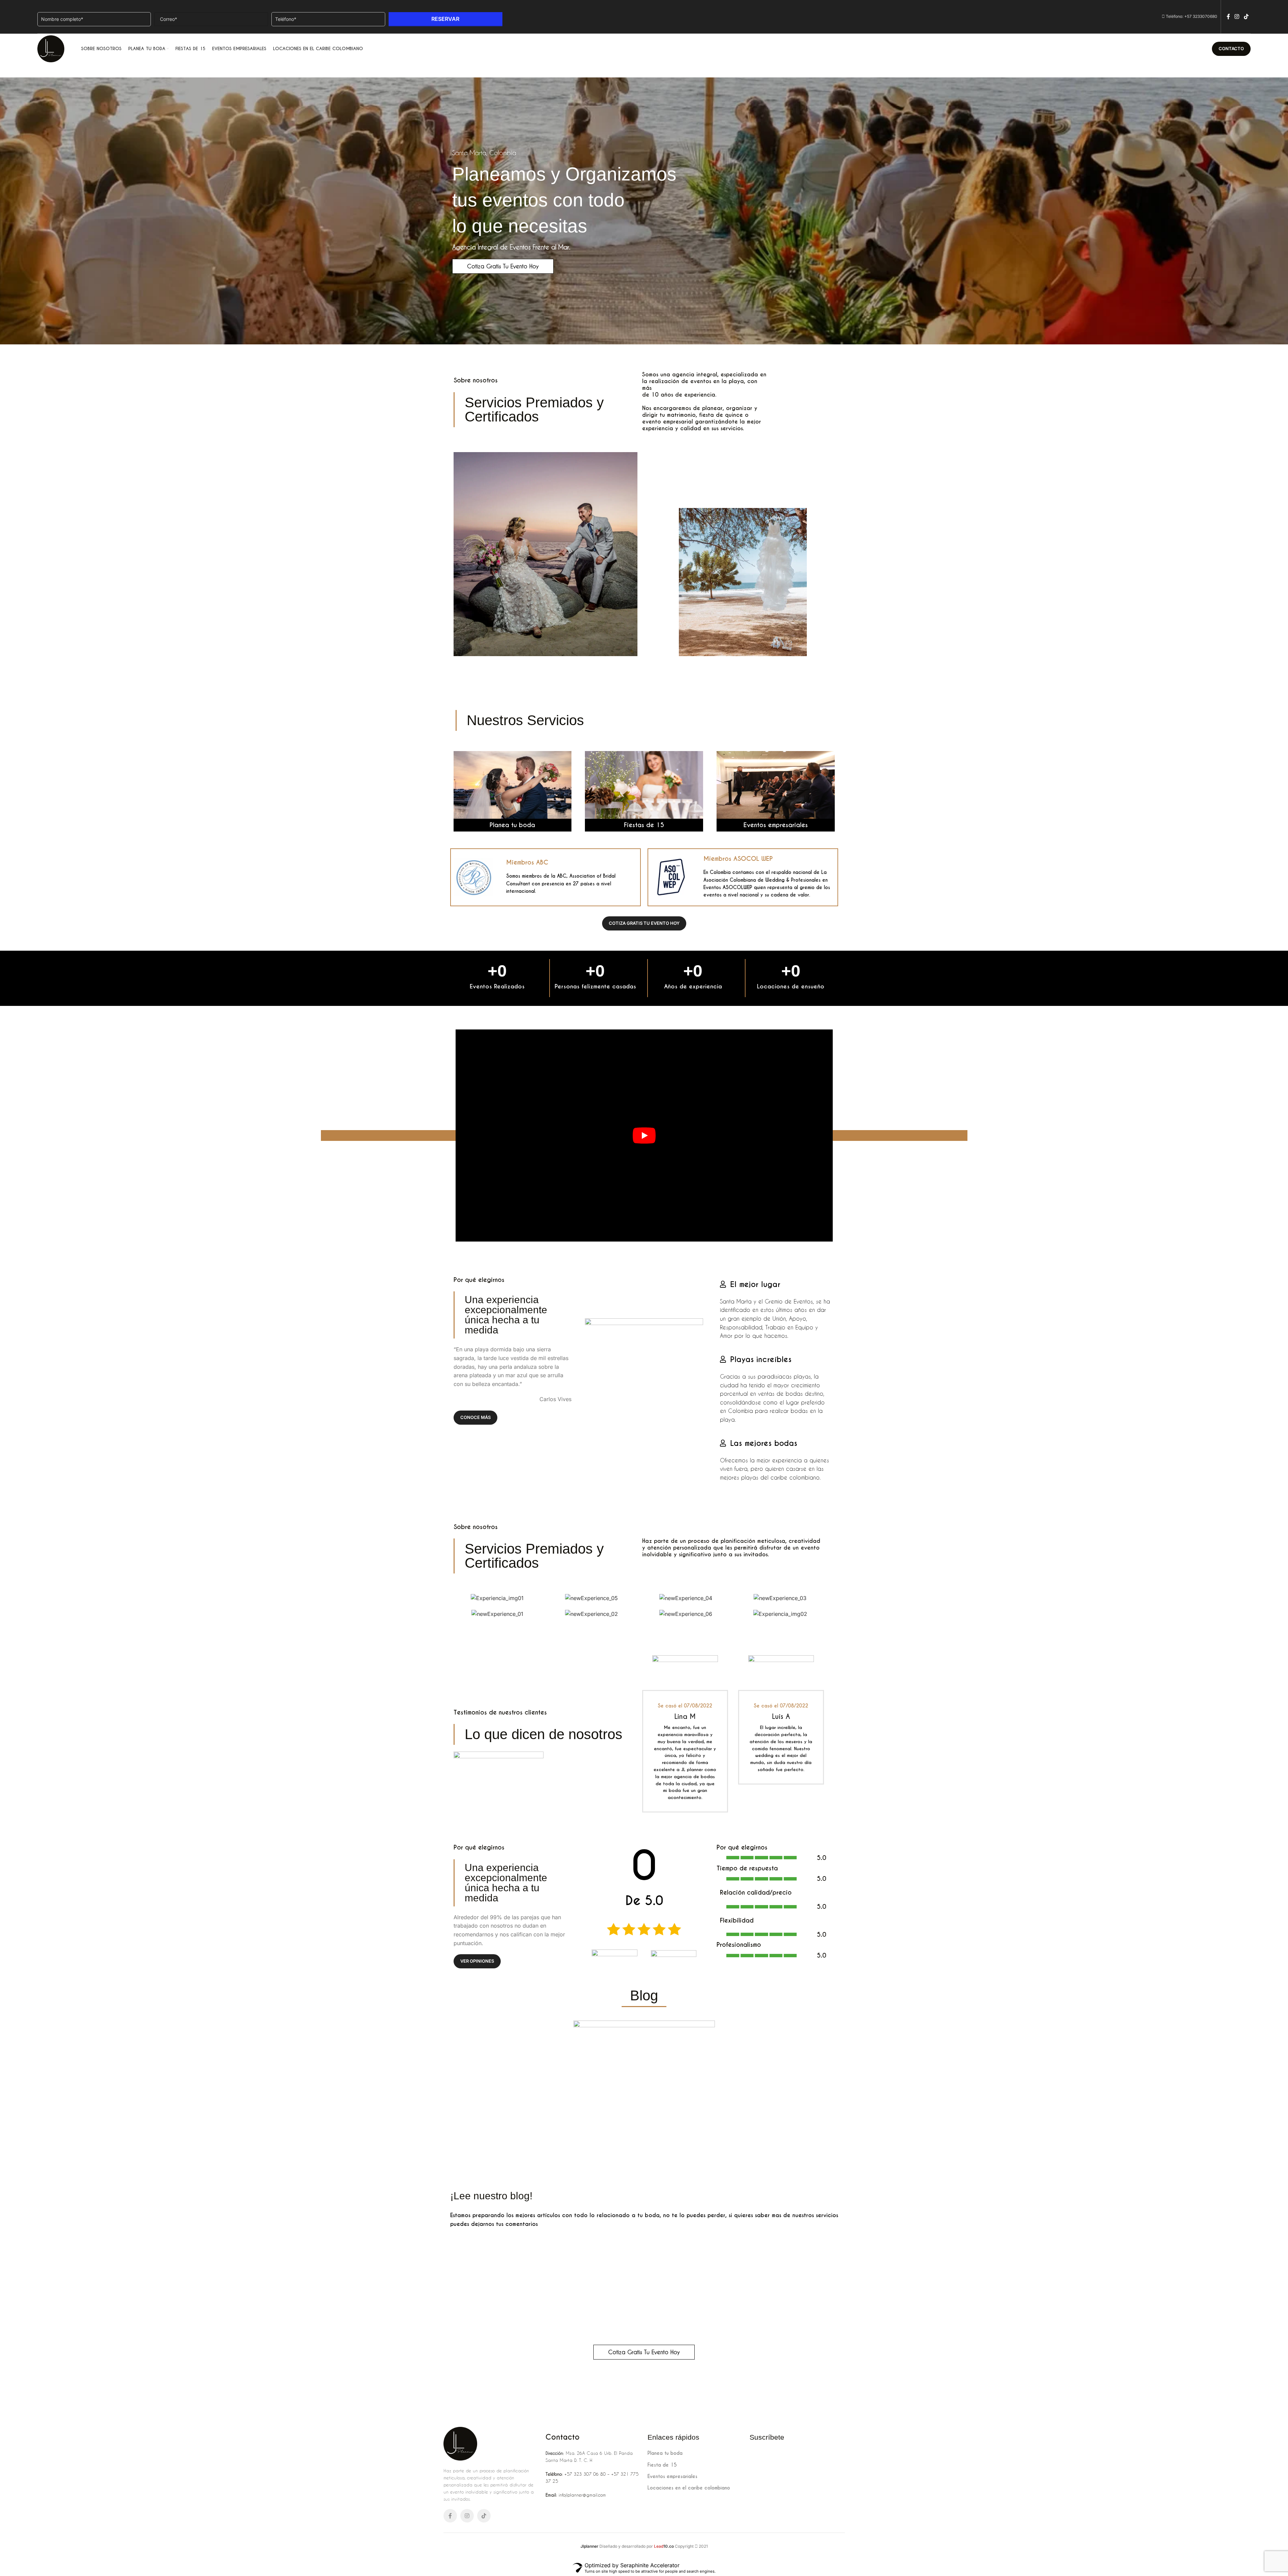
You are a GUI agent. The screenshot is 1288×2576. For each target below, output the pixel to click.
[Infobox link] (685, 1734)
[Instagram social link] (1237, 16)
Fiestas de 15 (644, 825)
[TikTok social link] (1246, 16)
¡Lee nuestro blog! (491, 2196)
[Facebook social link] (1228, 16)
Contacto (1231, 48)
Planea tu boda (512, 825)
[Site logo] (51, 48)
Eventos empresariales (776, 825)
